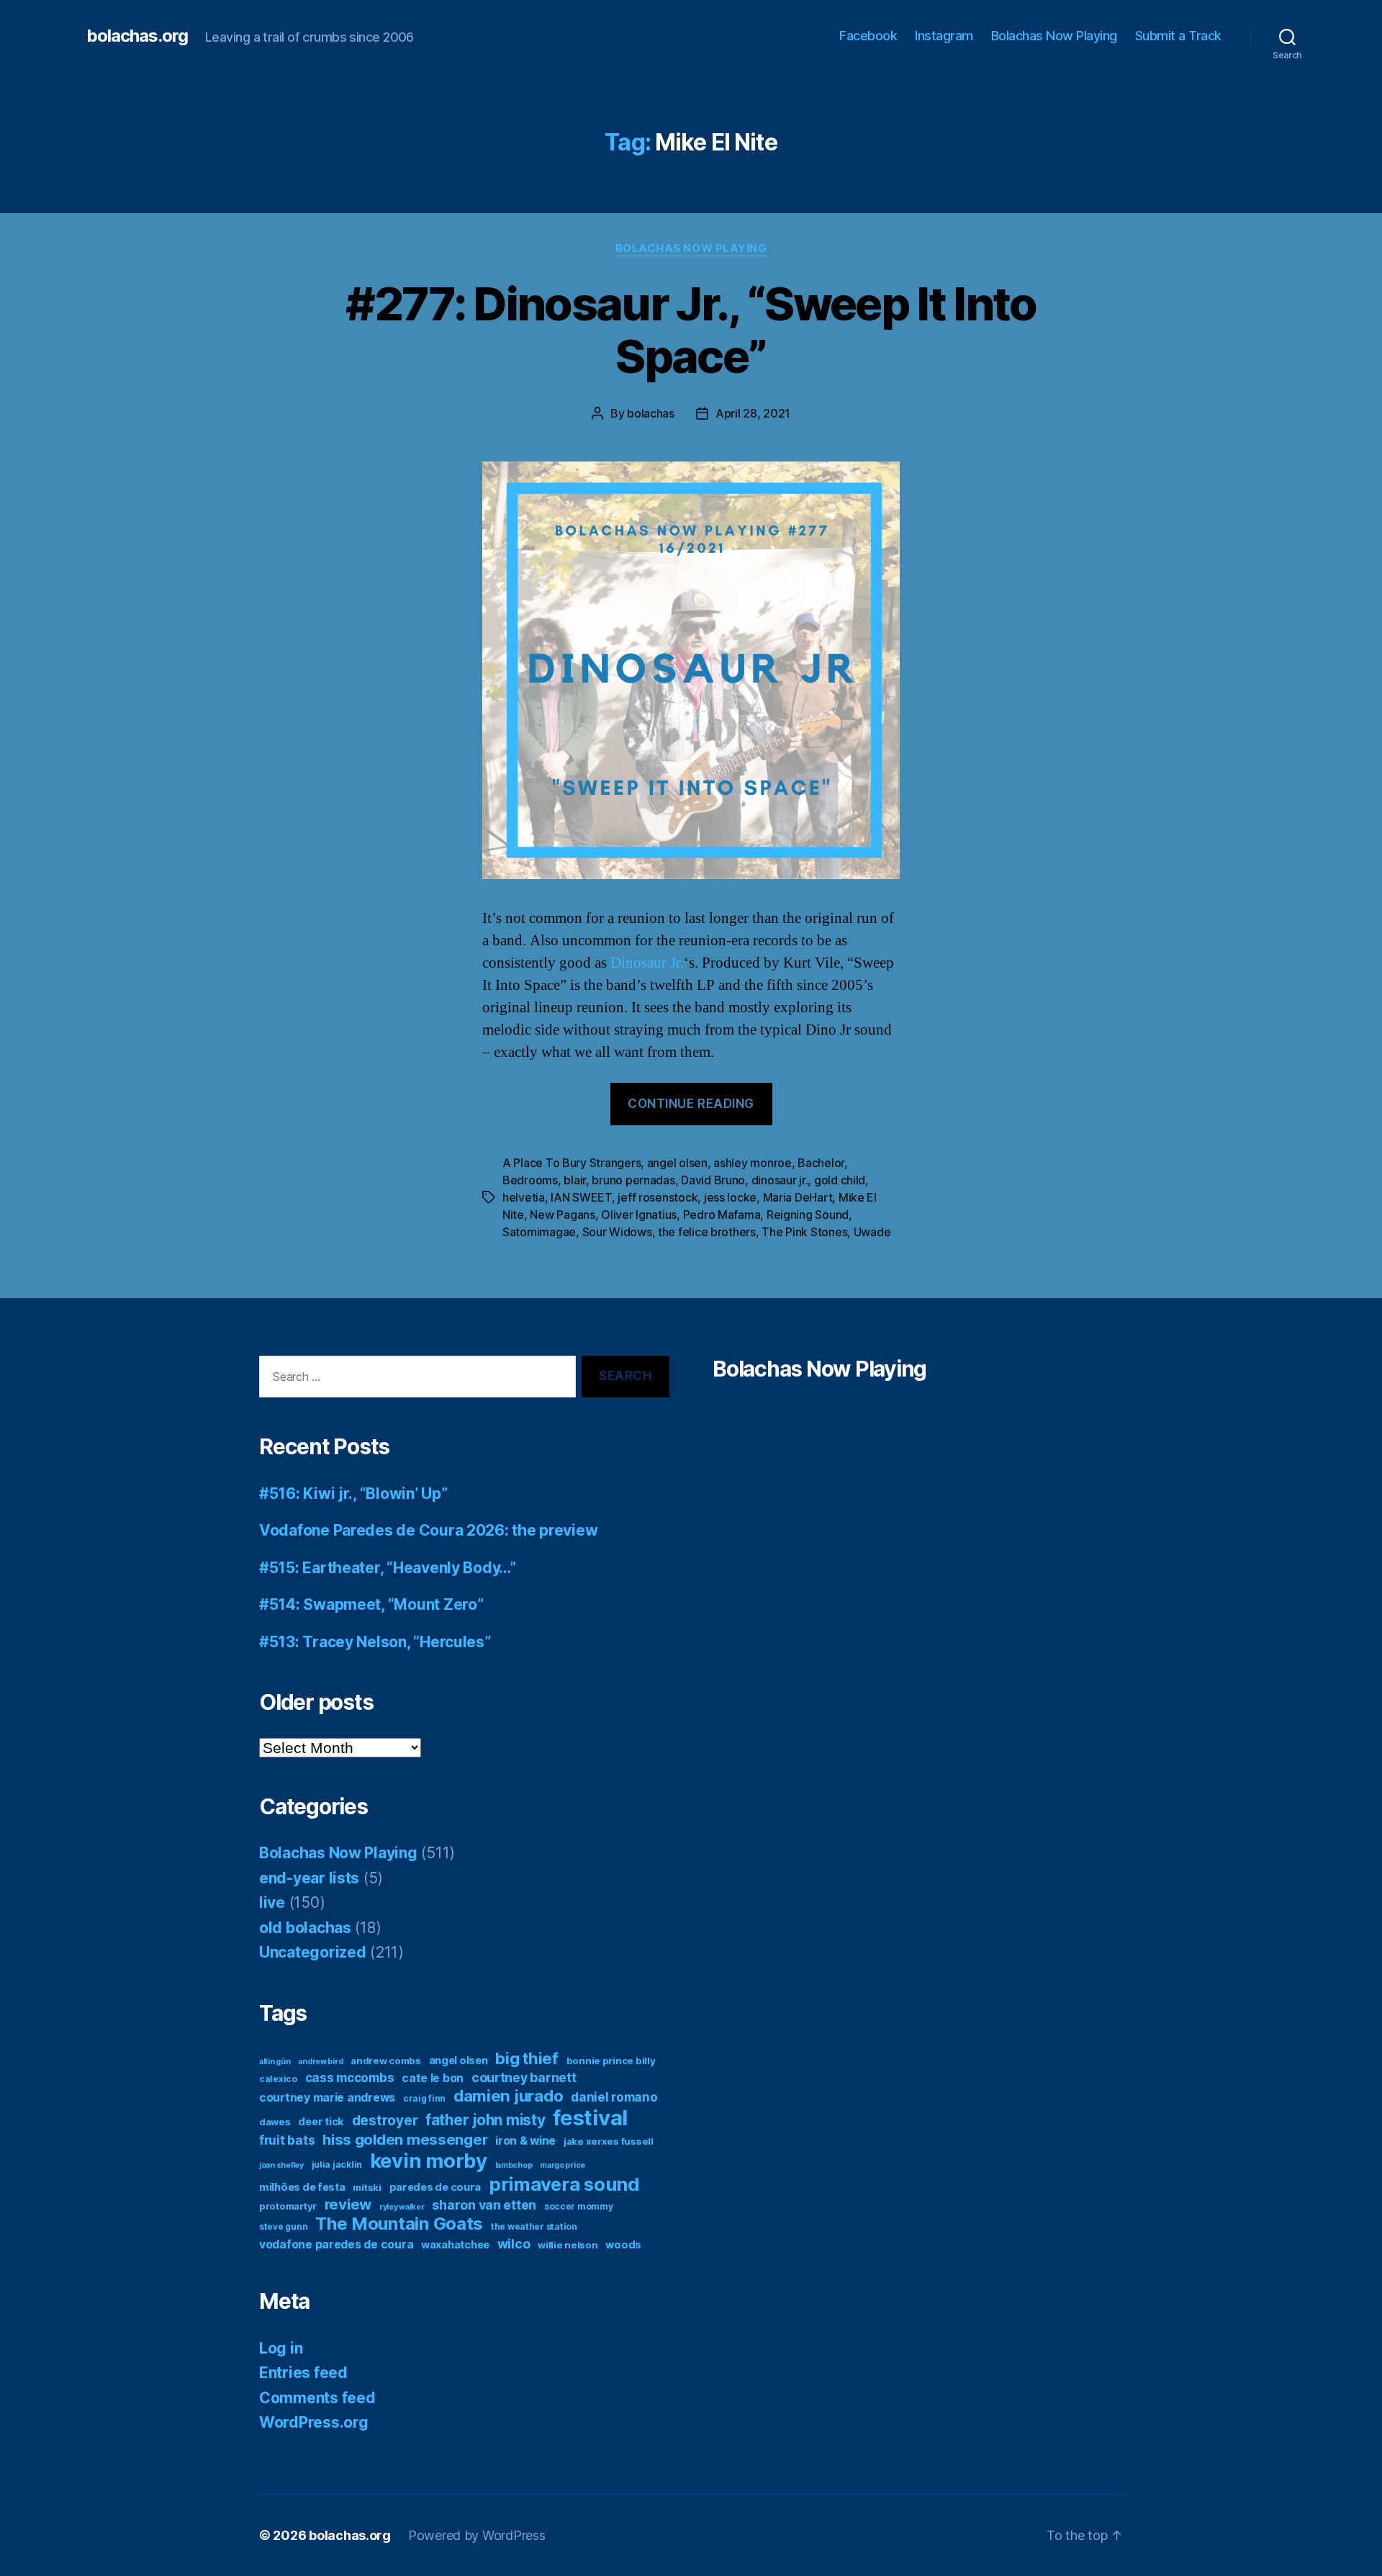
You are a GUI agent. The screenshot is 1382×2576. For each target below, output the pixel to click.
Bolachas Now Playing (1054, 36)
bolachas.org (137, 36)
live (272, 1902)
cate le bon (433, 2078)
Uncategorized (313, 1952)
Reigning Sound (808, 1215)
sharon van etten (484, 2205)
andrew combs (386, 2061)
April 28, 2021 (753, 413)
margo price (563, 2165)
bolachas (651, 413)
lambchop (514, 2165)
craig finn (424, 2098)
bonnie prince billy (611, 2061)
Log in (281, 2348)
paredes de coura (435, 2187)
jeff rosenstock (658, 1197)
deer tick (321, 2122)
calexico (278, 2079)
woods (623, 2245)
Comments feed (317, 2398)
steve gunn (283, 2226)
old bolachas (305, 1928)
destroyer (385, 2121)
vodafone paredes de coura (336, 2244)
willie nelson (568, 2245)
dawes (275, 2122)
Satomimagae (539, 1232)
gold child (840, 1180)
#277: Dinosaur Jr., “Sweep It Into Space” (691, 330)
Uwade (872, 1232)
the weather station (534, 2226)
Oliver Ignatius (639, 1215)
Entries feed (303, 2373)
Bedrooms (530, 1180)
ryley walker (402, 2207)
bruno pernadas (633, 1180)
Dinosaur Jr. (647, 963)
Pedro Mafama (722, 1215)
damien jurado (509, 2095)
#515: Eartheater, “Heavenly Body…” (388, 1568)
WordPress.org (314, 2422)
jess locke (730, 1197)
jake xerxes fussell (609, 2141)
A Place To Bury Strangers (572, 1163)
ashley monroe (753, 1163)
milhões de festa (302, 2187)
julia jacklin (337, 2165)
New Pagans (562, 1215)
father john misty (485, 2120)
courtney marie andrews (327, 2098)
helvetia (524, 1197)
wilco (514, 2244)
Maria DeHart (798, 1197)
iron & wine (525, 2141)
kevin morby (429, 2161)
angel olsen (677, 1163)
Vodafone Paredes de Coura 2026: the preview (428, 1530)
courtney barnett (524, 2077)
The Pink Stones (804, 1232)
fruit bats (287, 2140)
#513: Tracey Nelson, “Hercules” (375, 1642)
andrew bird (320, 2062)
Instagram (944, 36)
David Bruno (713, 1180)
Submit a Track (1178, 36)
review (348, 2204)
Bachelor (821, 1163)
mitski (367, 2187)
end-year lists (309, 1878)
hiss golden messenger (405, 2139)
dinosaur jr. (780, 1180)
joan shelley (281, 2165)
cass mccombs (350, 2077)
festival (590, 2118)
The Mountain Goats (399, 2224)
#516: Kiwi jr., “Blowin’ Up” (353, 1494)
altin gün (275, 2062)
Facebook (868, 36)
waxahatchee (455, 2245)
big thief (527, 2058)
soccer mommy (579, 2206)
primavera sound (564, 2184)
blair (575, 1180)
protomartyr (288, 2206)
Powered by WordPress (477, 2535)
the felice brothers (707, 1232)
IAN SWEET (581, 1197)
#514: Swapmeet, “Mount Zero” (371, 1604)
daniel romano (614, 2097)
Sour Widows (617, 1232)
